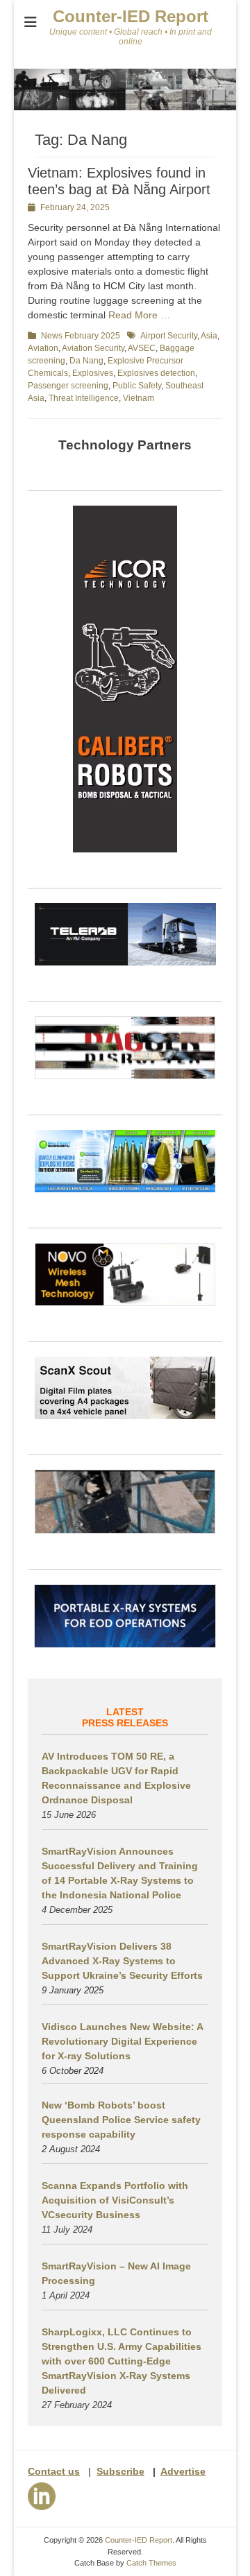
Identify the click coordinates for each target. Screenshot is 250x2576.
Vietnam (139, 398)
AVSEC (142, 348)
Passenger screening (68, 386)
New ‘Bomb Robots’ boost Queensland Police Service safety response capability (121, 2120)
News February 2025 (81, 336)
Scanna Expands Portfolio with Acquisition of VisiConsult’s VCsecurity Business (115, 2200)
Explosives (93, 373)
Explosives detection (156, 373)
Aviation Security (93, 348)
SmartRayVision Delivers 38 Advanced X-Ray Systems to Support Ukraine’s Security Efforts (122, 1961)
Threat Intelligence (84, 398)
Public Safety (137, 386)
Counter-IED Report (131, 16)
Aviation (43, 348)
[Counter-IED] (125, 107)
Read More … (139, 315)
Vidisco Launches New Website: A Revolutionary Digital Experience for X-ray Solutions (122, 2041)
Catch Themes (151, 2563)
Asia (209, 336)
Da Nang (86, 361)
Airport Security (169, 336)
